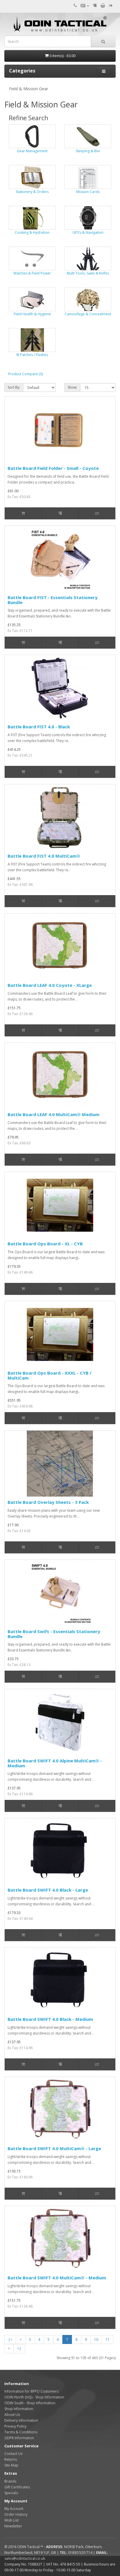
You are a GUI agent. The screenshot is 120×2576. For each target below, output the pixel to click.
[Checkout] (111, 6)
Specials (11, 2493)
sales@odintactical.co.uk (25, 2558)
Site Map (11, 2465)
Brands (10, 2481)
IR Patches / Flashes (32, 355)
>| (19, 2349)
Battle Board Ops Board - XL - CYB (45, 1244)
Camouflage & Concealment (88, 314)
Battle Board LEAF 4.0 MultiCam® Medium (53, 1114)
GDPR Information (19, 2438)
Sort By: (14, 387)
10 (96, 2339)
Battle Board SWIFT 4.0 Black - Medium (50, 2019)
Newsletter (13, 2526)
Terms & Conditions (21, 2432)
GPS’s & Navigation (88, 232)
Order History (16, 2514)
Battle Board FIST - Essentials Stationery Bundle (53, 600)
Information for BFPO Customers (31, 2391)
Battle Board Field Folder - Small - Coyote (53, 468)
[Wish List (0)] (95, 6)
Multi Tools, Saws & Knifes (88, 273)
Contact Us (13, 2454)
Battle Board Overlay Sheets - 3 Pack (48, 1502)
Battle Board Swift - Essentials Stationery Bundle (54, 1634)
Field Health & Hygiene (32, 314)
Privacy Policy (15, 2426)
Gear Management (32, 151)
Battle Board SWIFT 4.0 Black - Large (48, 1890)
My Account (14, 2509)
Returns (11, 2459)
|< (10, 2339)
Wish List (12, 2520)
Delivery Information (21, 2420)
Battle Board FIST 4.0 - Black (39, 727)
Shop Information (19, 2409)
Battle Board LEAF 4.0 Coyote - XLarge (50, 985)
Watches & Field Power (32, 273)
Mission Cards (88, 192)
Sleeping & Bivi (88, 151)
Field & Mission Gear (29, 89)
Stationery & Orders (32, 192)
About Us (12, 2415)
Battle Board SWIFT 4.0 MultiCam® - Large (54, 2148)
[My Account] (85, 6)
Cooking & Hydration (32, 232)
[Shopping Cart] (103, 6)
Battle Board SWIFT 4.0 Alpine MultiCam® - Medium (55, 1763)
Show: (72, 387)
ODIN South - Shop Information (30, 2403)
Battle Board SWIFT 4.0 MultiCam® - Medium (57, 2278)
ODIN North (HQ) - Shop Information (34, 2397)
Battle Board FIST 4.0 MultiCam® (44, 856)
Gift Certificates (17, 2487)
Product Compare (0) (25, 374)
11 (107, 2339)
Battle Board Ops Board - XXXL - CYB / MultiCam (50, 1375)
